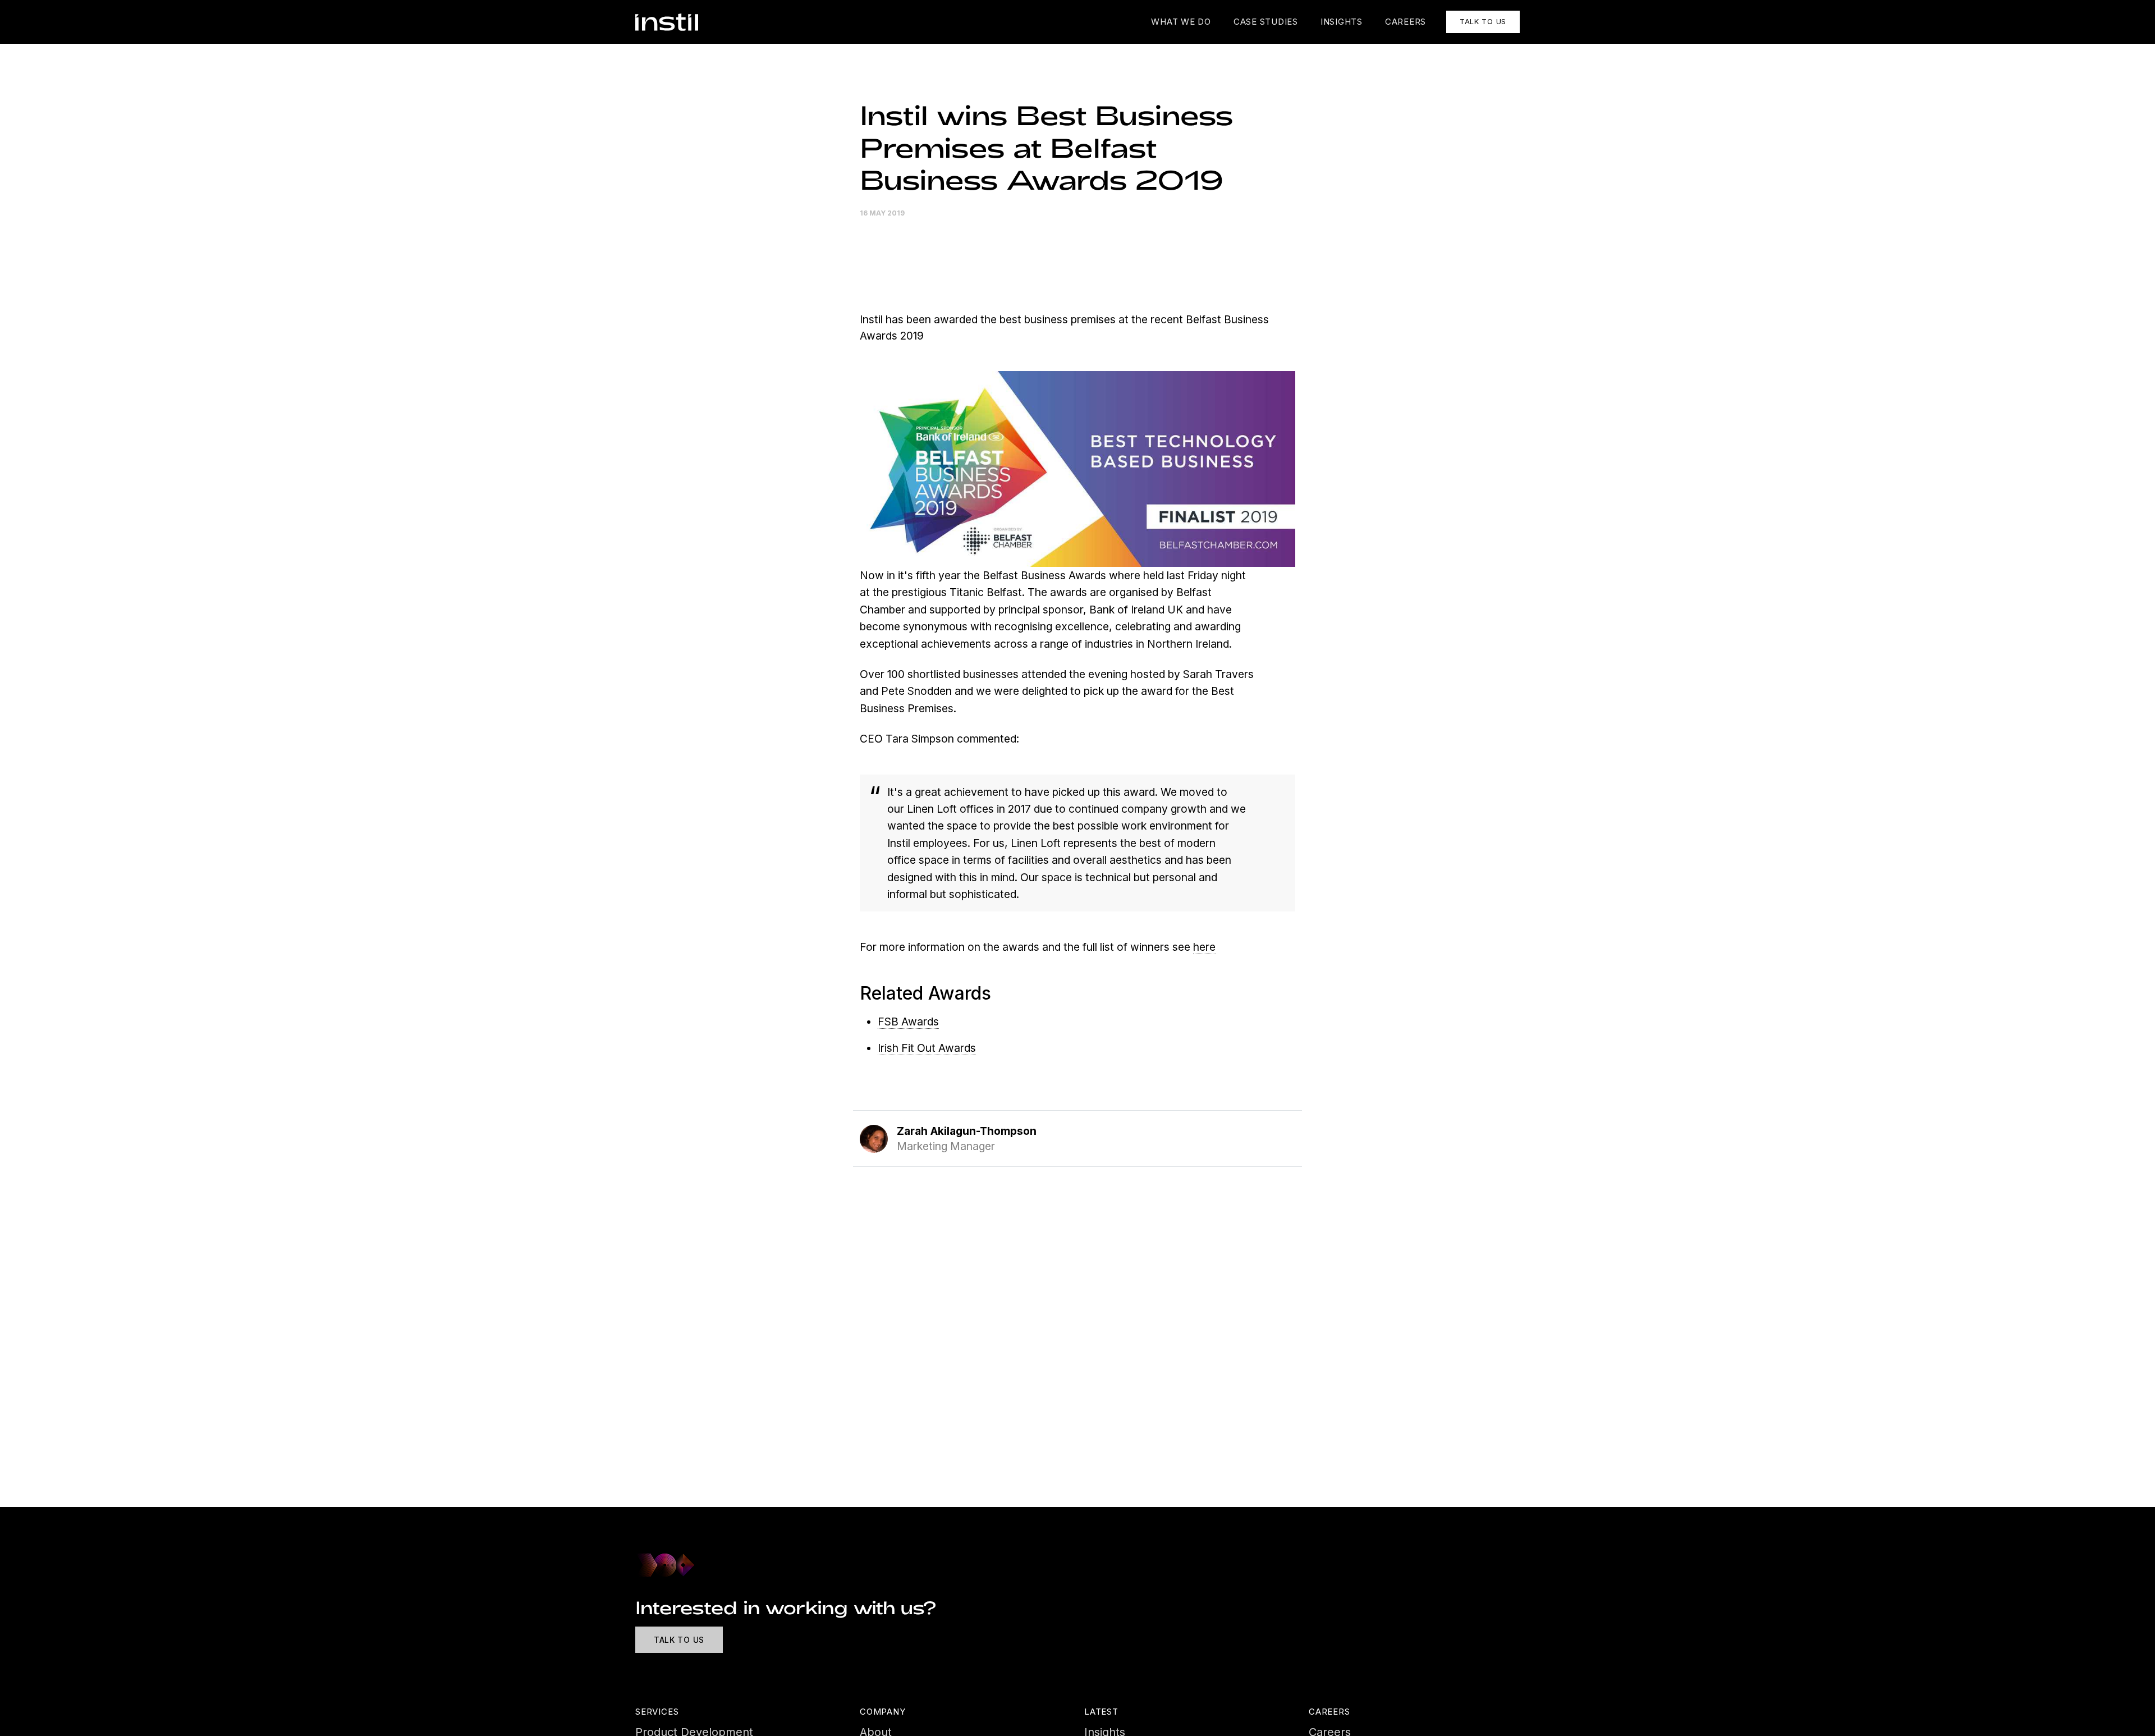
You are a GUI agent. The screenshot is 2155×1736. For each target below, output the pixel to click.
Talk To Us (679, 1640)
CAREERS (1406, 22)
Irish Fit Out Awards (927, 1048)
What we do (1181, 22)
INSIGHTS (1342, 22)
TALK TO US (1483, 21)
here (1204, 947)
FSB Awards (908, 1022)
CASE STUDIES (1266, 22)
